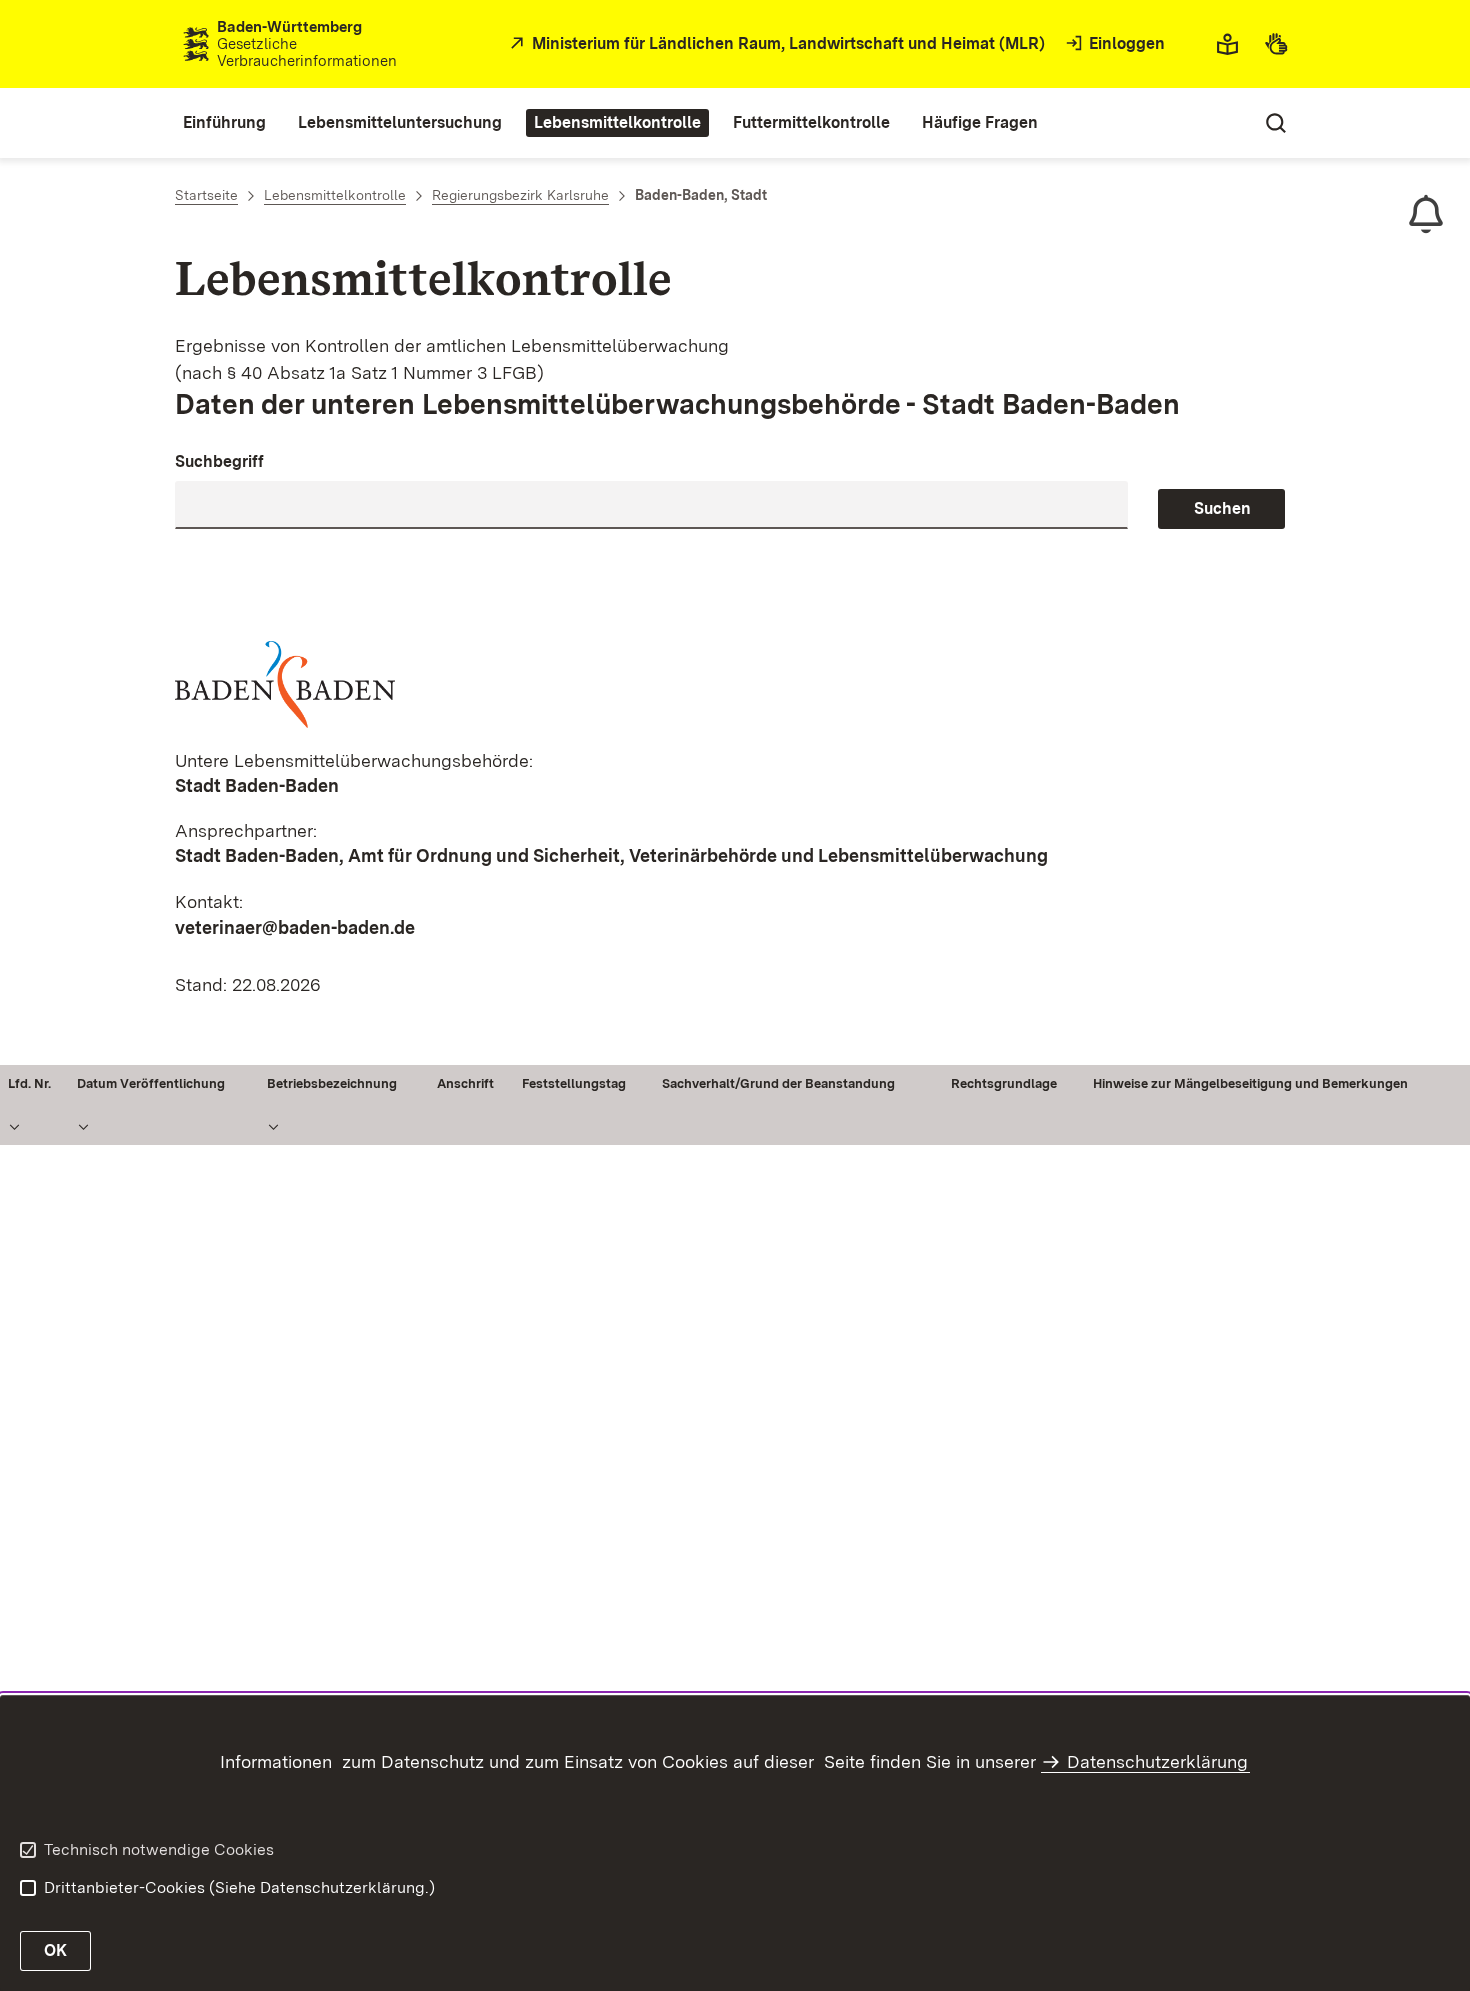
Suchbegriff (219, 461)
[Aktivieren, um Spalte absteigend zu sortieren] (14, 1126)
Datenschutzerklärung (1157, 1761)
